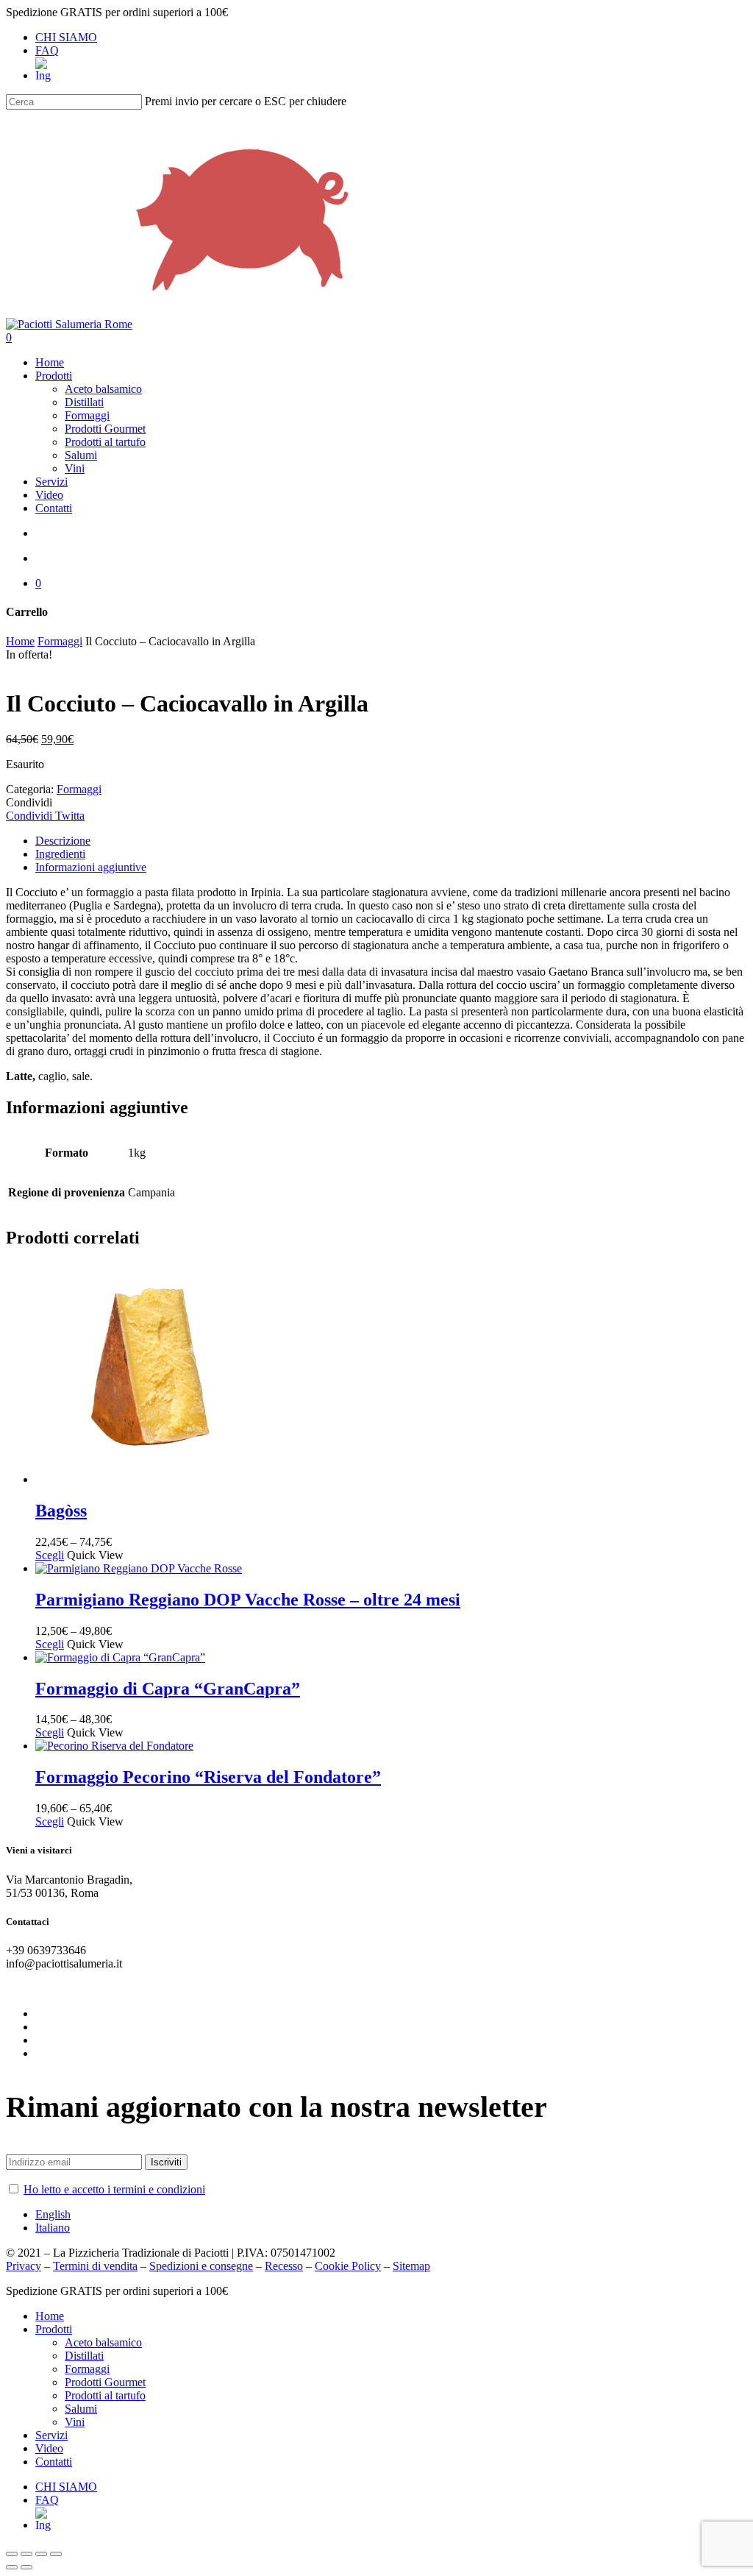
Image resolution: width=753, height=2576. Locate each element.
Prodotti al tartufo (105, 2395)
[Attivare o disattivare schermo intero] (41, 2554)
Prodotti (54, 2329)
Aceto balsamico (103, 2342)
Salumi (81, 2409)
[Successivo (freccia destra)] (26, 2567)
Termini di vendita (95, 2266)
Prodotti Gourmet (105, 2382)
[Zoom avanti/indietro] (56, 2554)
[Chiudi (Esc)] (12, 2554)
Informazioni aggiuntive (91, 867)
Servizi (51, 2435)
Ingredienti (60, 854)
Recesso (284, 2266)
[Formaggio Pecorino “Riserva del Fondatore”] (114, 1746)
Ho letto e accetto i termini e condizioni (114, 2189)
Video (49, 2448)
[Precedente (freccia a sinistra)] (12, 2567)
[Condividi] (26, 2554)
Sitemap (411, 2266)
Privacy (24, 2266)
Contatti (54, 2462)
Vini (75, 2422)
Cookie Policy (348, 2266)
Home (20, 641)
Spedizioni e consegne (201, 2266)
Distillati (84, 2356)
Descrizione (63, 841)
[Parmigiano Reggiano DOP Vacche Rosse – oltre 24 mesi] (139, 1568)
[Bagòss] (146, 1479)
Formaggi (60, 641)
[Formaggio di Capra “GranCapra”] (120, 1657)
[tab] (391, 841)
